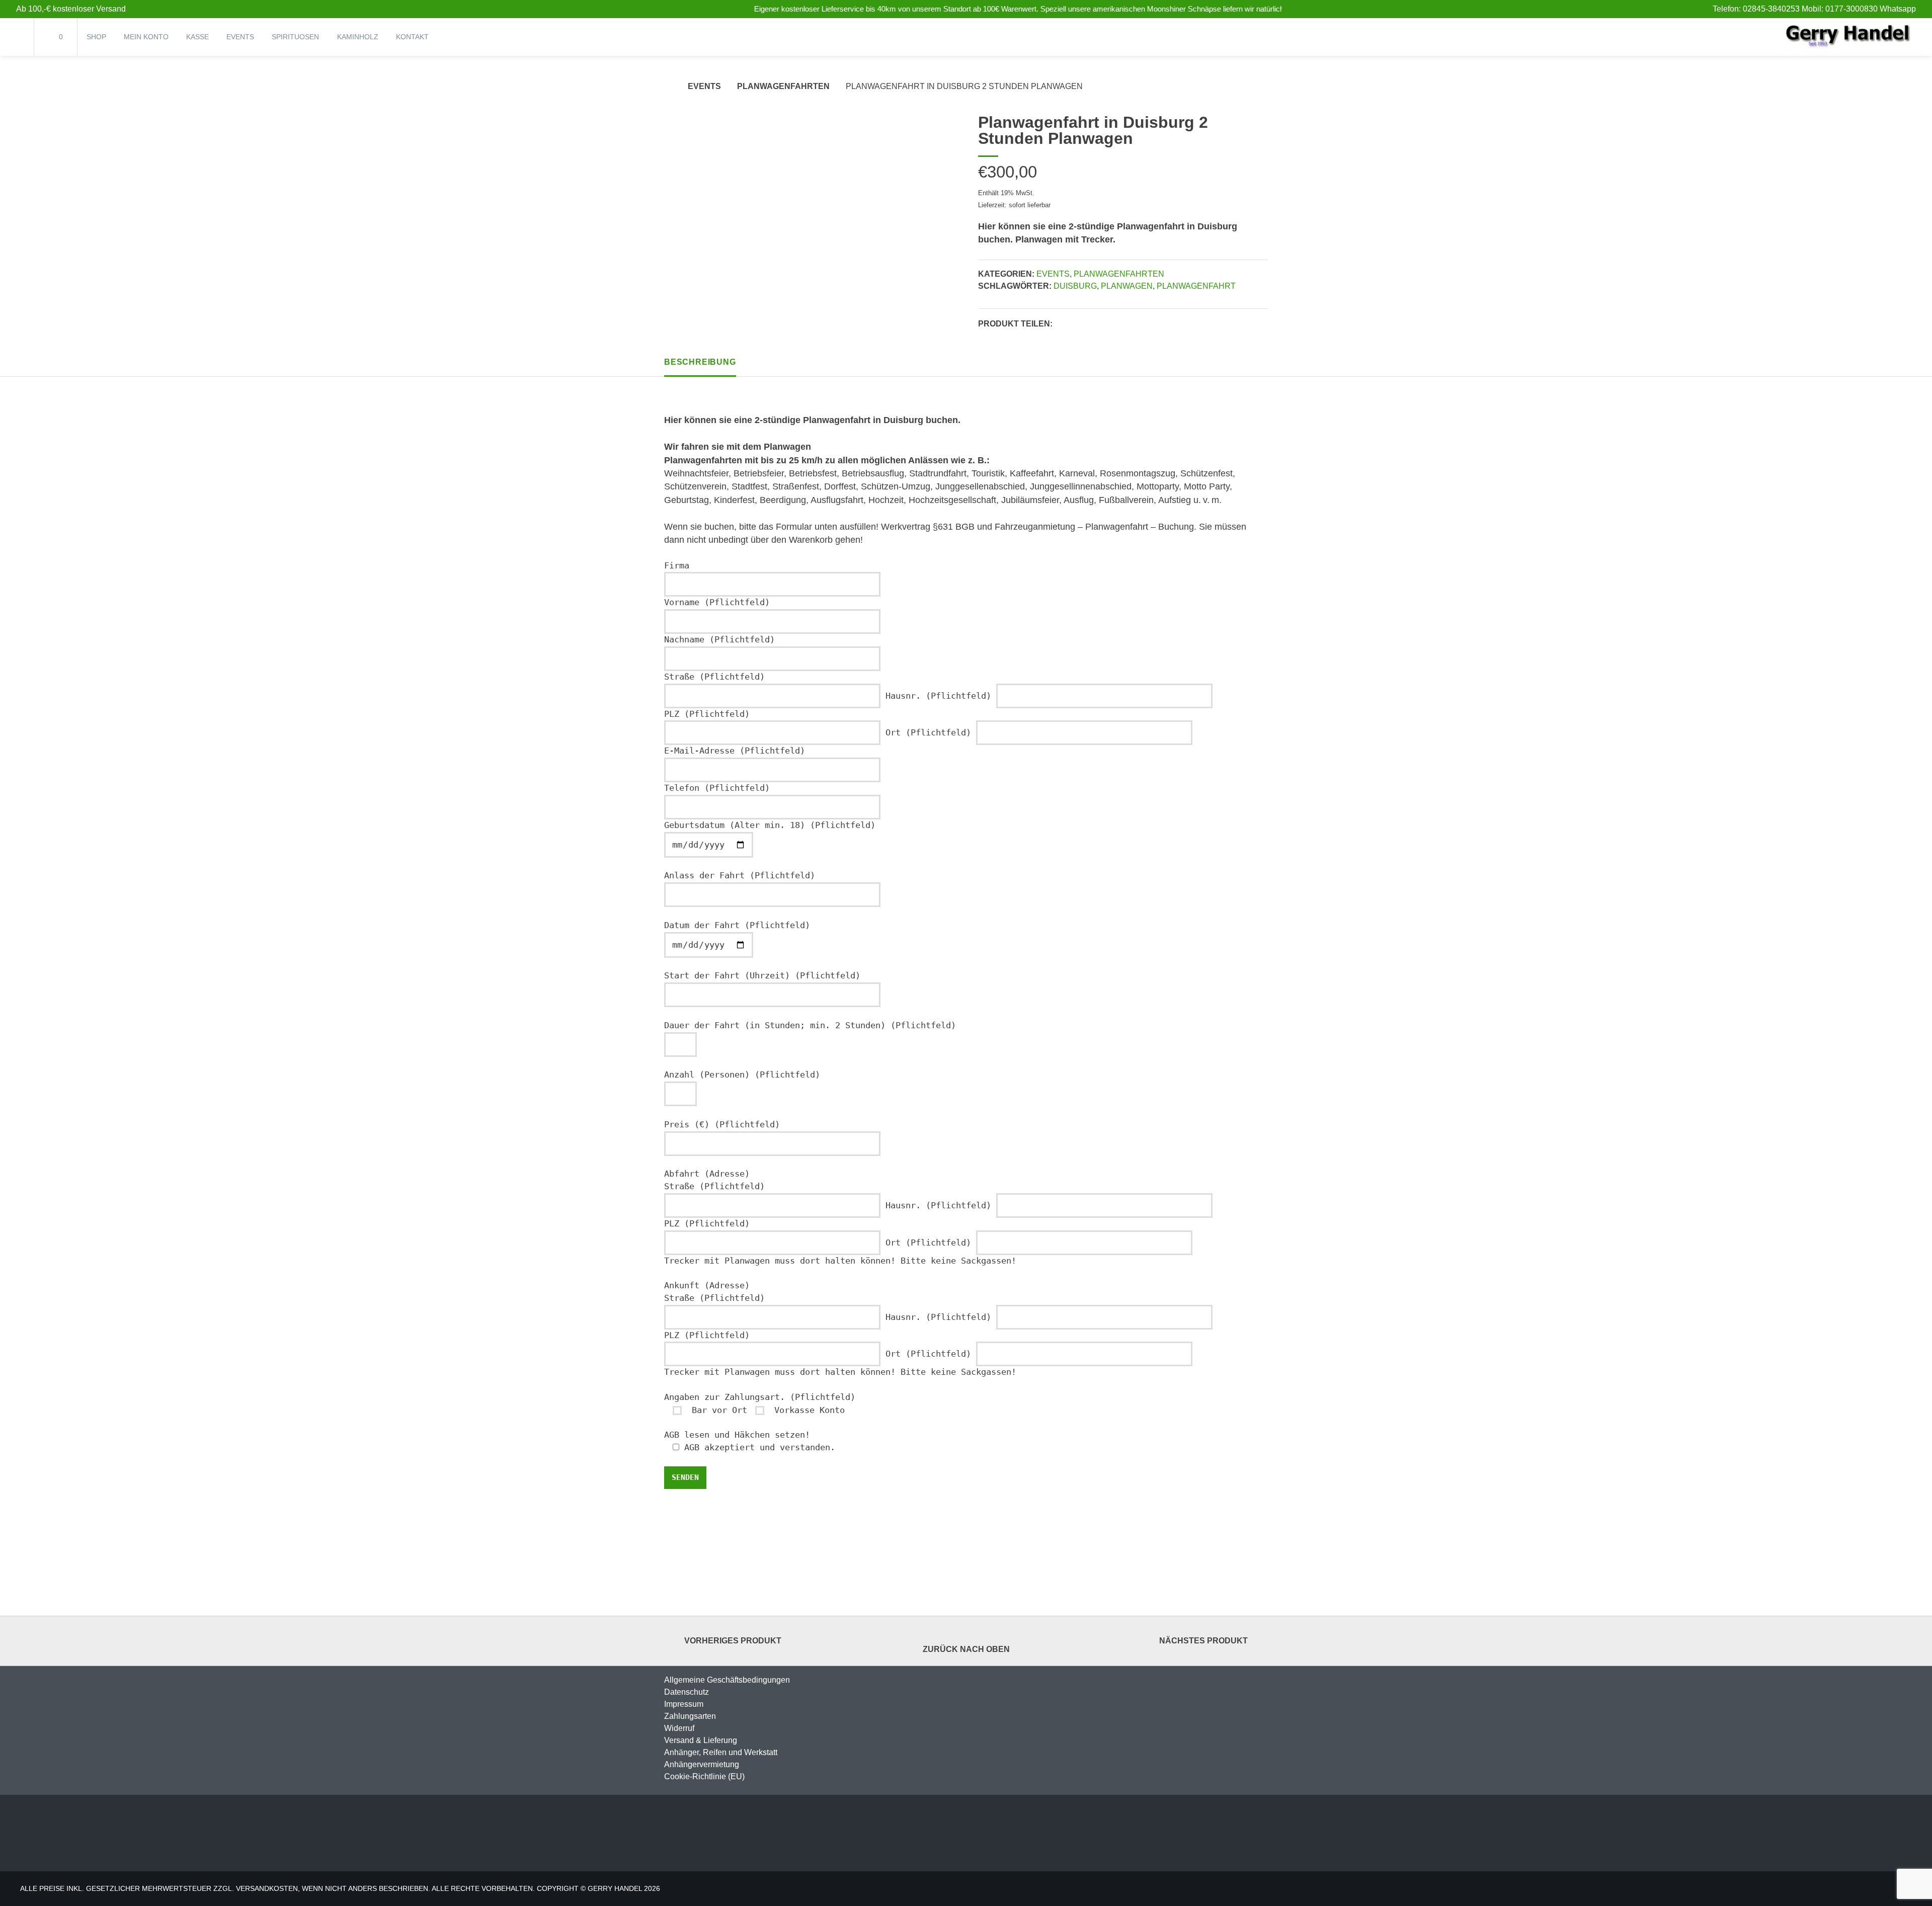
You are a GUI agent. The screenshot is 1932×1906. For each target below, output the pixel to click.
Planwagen (1127, 286)
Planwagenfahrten (783, 86)
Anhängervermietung (702, 1764)
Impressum (684, 1704)
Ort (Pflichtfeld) (931, 733)
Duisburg (1075, 286)
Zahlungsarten (690, 1716)
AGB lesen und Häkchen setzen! (737, 1435)
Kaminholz (358, 37)
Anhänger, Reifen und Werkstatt (721, 1752)
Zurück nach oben (966, 1649)
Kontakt (412, 37)
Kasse (197, 37)
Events (240, 37)
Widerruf (679, 1728)
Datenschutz (687, 1692)
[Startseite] (1848, 37)
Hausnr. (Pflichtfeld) (941, 696)
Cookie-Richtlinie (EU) (704, 1776)
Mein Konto (146, 37)
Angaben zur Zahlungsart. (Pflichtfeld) (760, 1397)
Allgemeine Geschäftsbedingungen (727, 1680)
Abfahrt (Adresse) (707, 1174)
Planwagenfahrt (1196, 286)
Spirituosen (295, 37)
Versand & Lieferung (701, 1740)
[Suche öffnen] (17, 37)
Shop (96, 37)
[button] (1063, 324)
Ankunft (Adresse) (707, 1286)
